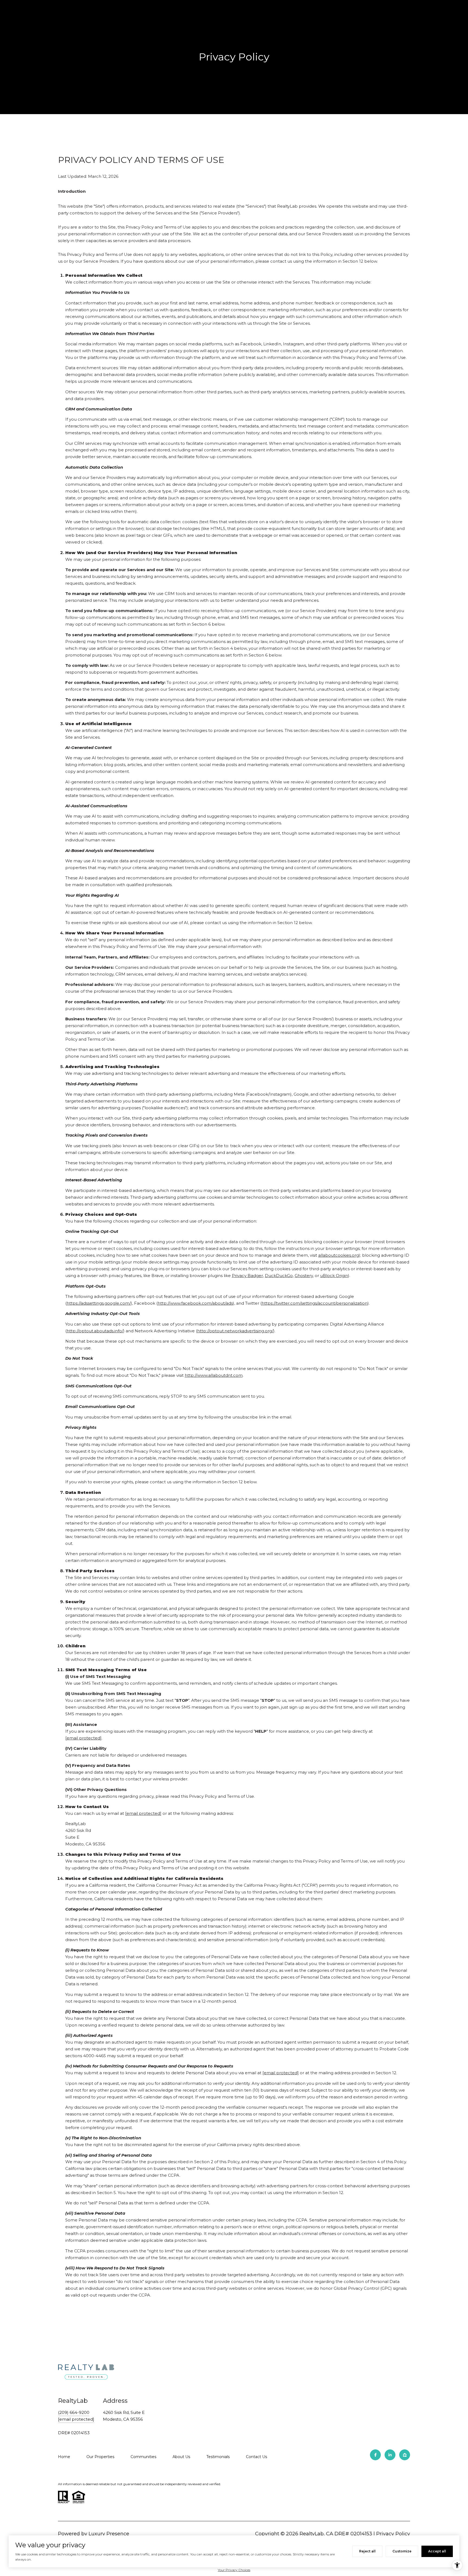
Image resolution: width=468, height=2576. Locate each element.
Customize (402, 2551)
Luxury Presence (109, 2534)
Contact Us (256, 2457)
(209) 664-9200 (74, 2412)
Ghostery (304, 1276)
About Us (181, 2457)
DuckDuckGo (279, 1276)
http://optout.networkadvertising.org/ (235, 1331)
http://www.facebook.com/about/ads (195, 1303)
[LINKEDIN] (390, 2455)
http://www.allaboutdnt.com (214, 1375)
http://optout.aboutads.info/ (95, 1331)
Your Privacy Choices (234, 2570)
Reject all (367, 2551)
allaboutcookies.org (339, 1255)
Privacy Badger (247, 1276)
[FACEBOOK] (375, 2455)
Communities (143, 2457)
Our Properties (100, 2457)
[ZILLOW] (405, 2455)
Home (64, 2457)
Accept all (437, 2551)
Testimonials (218, 2457)
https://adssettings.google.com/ (99, 1303)
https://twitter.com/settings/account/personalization (315, 1303)
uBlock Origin (334, 1276)
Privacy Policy (393, 2534)
